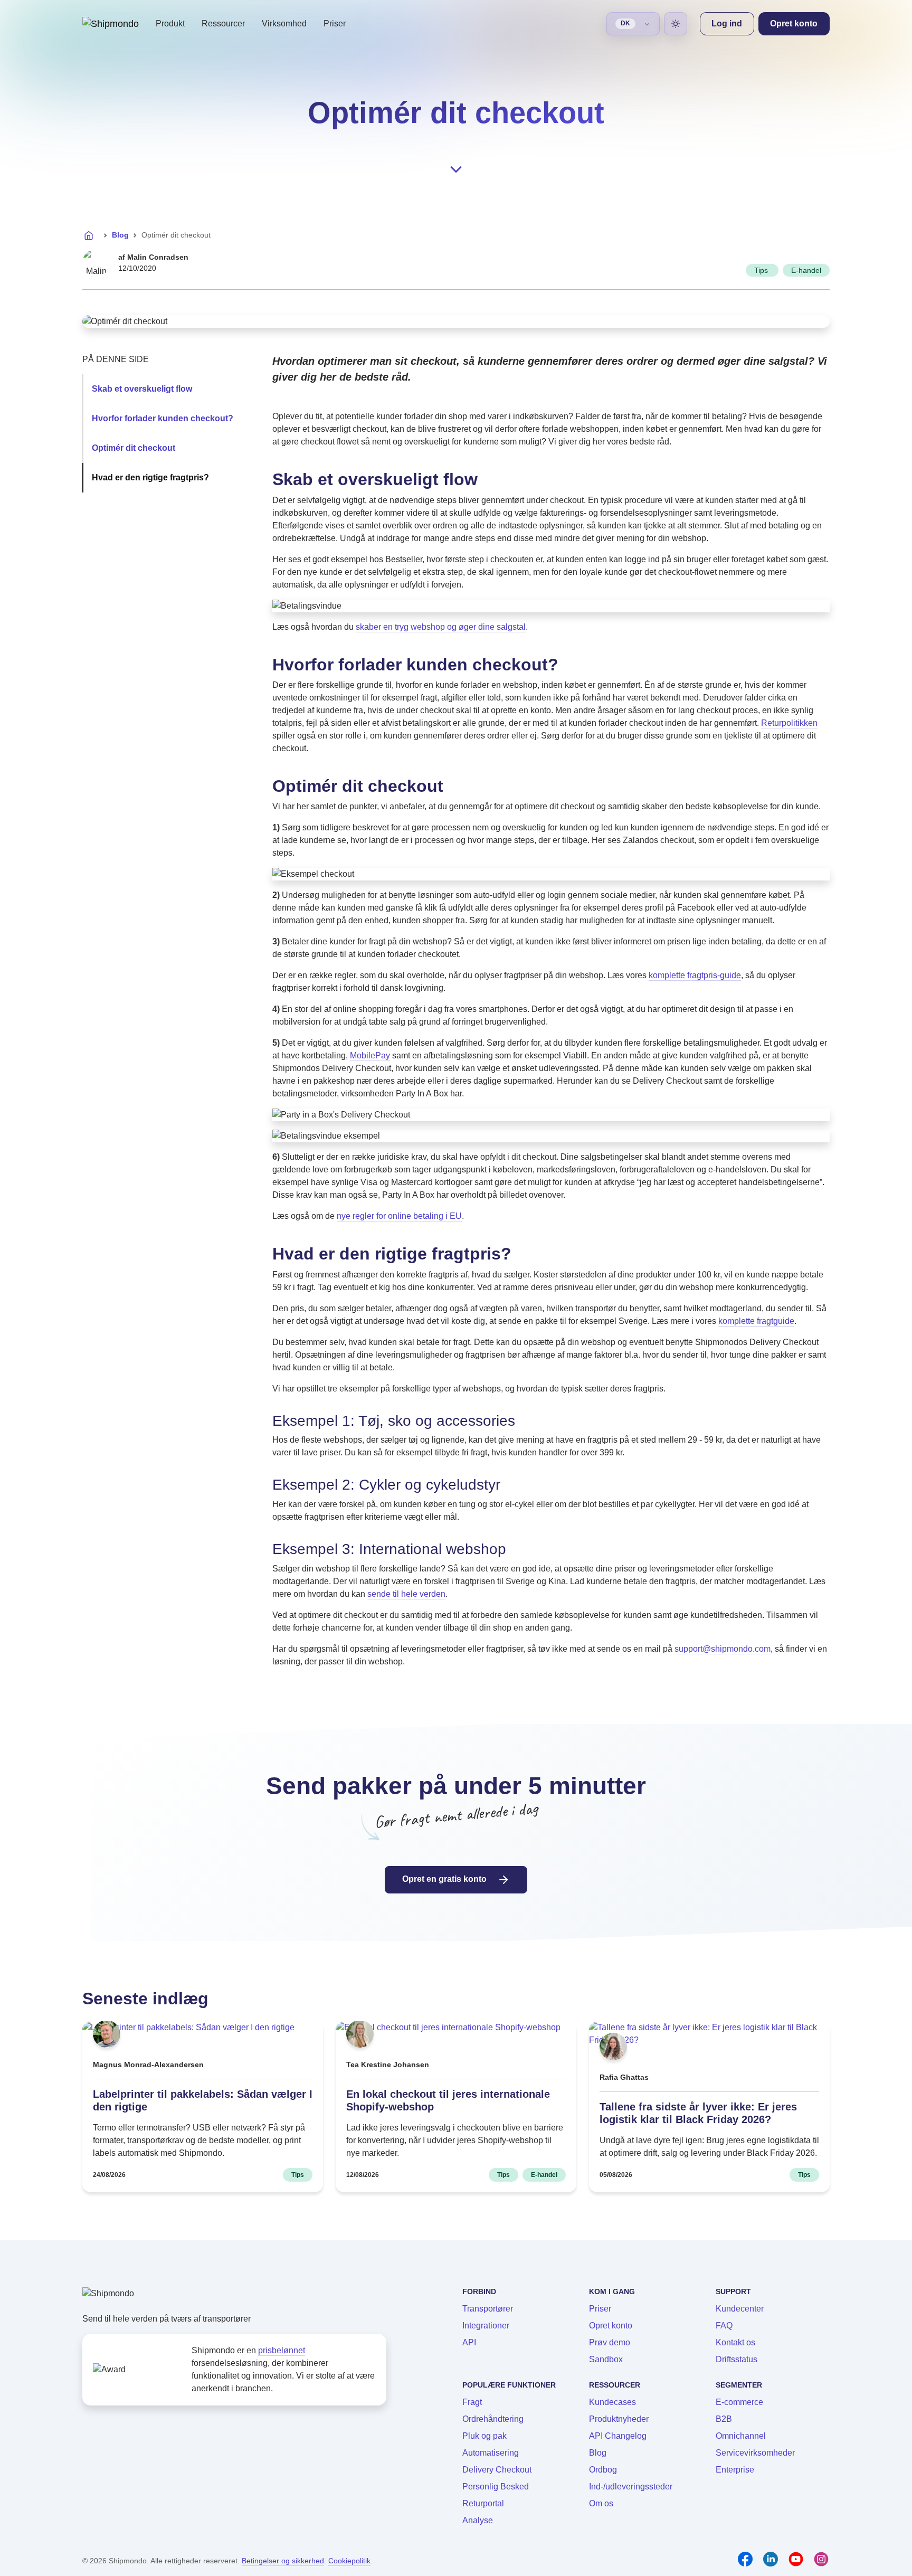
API (469, 2342)
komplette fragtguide (756, 1321)
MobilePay (370, 1055)
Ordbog (603, 2470)
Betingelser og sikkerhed (283, 2561)
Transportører (488, 2309)
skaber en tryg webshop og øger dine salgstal (441, 627)
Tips (762, 270)
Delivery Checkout (497, 2470)
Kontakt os (735, 2342)
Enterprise (735, 2470)
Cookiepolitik (349, 2561)
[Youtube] (796, 2559)
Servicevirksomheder (755, 2453)
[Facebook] (745, 2559)
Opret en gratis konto (445, 1879)
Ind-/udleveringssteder (631, 2487)
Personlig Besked (496, 2487)
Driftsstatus (737, 2359)
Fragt (472, 2402)
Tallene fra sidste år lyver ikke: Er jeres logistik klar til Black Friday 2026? (698, 2113)
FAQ (724, 2326)
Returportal (483, 2503)
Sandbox (606, 2359)
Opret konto (611, 2326)
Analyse (478, 2520)
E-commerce (739, 2402)
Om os (601, 2503)
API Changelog (618, 2436)
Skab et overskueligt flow (142, 389)
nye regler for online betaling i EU (399, 1216)
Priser (335, 23)
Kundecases (612, 2402)
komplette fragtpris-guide (695, 975)
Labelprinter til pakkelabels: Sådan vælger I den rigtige (203, 2100)
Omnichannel (741, 2436)
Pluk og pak (484, 2436)
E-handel (806, 270)
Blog (120, 235)
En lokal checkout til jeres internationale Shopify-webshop (448, 2100)
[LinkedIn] (771, 2559)
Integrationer (486, 2326)
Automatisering (491, 2453)
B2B (724, 2419)
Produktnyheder (619, 2419)
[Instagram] (821, 2559)
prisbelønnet (282, 2350)
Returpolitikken (789, 723)
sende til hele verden (406, 1594)
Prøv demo (610, 2342)
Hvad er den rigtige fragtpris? (150, 477)
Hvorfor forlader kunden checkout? (163, 418)
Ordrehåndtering (493, 2419)
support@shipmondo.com (723, 1649)
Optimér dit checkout (134, 448)
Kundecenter (740, 2309)
